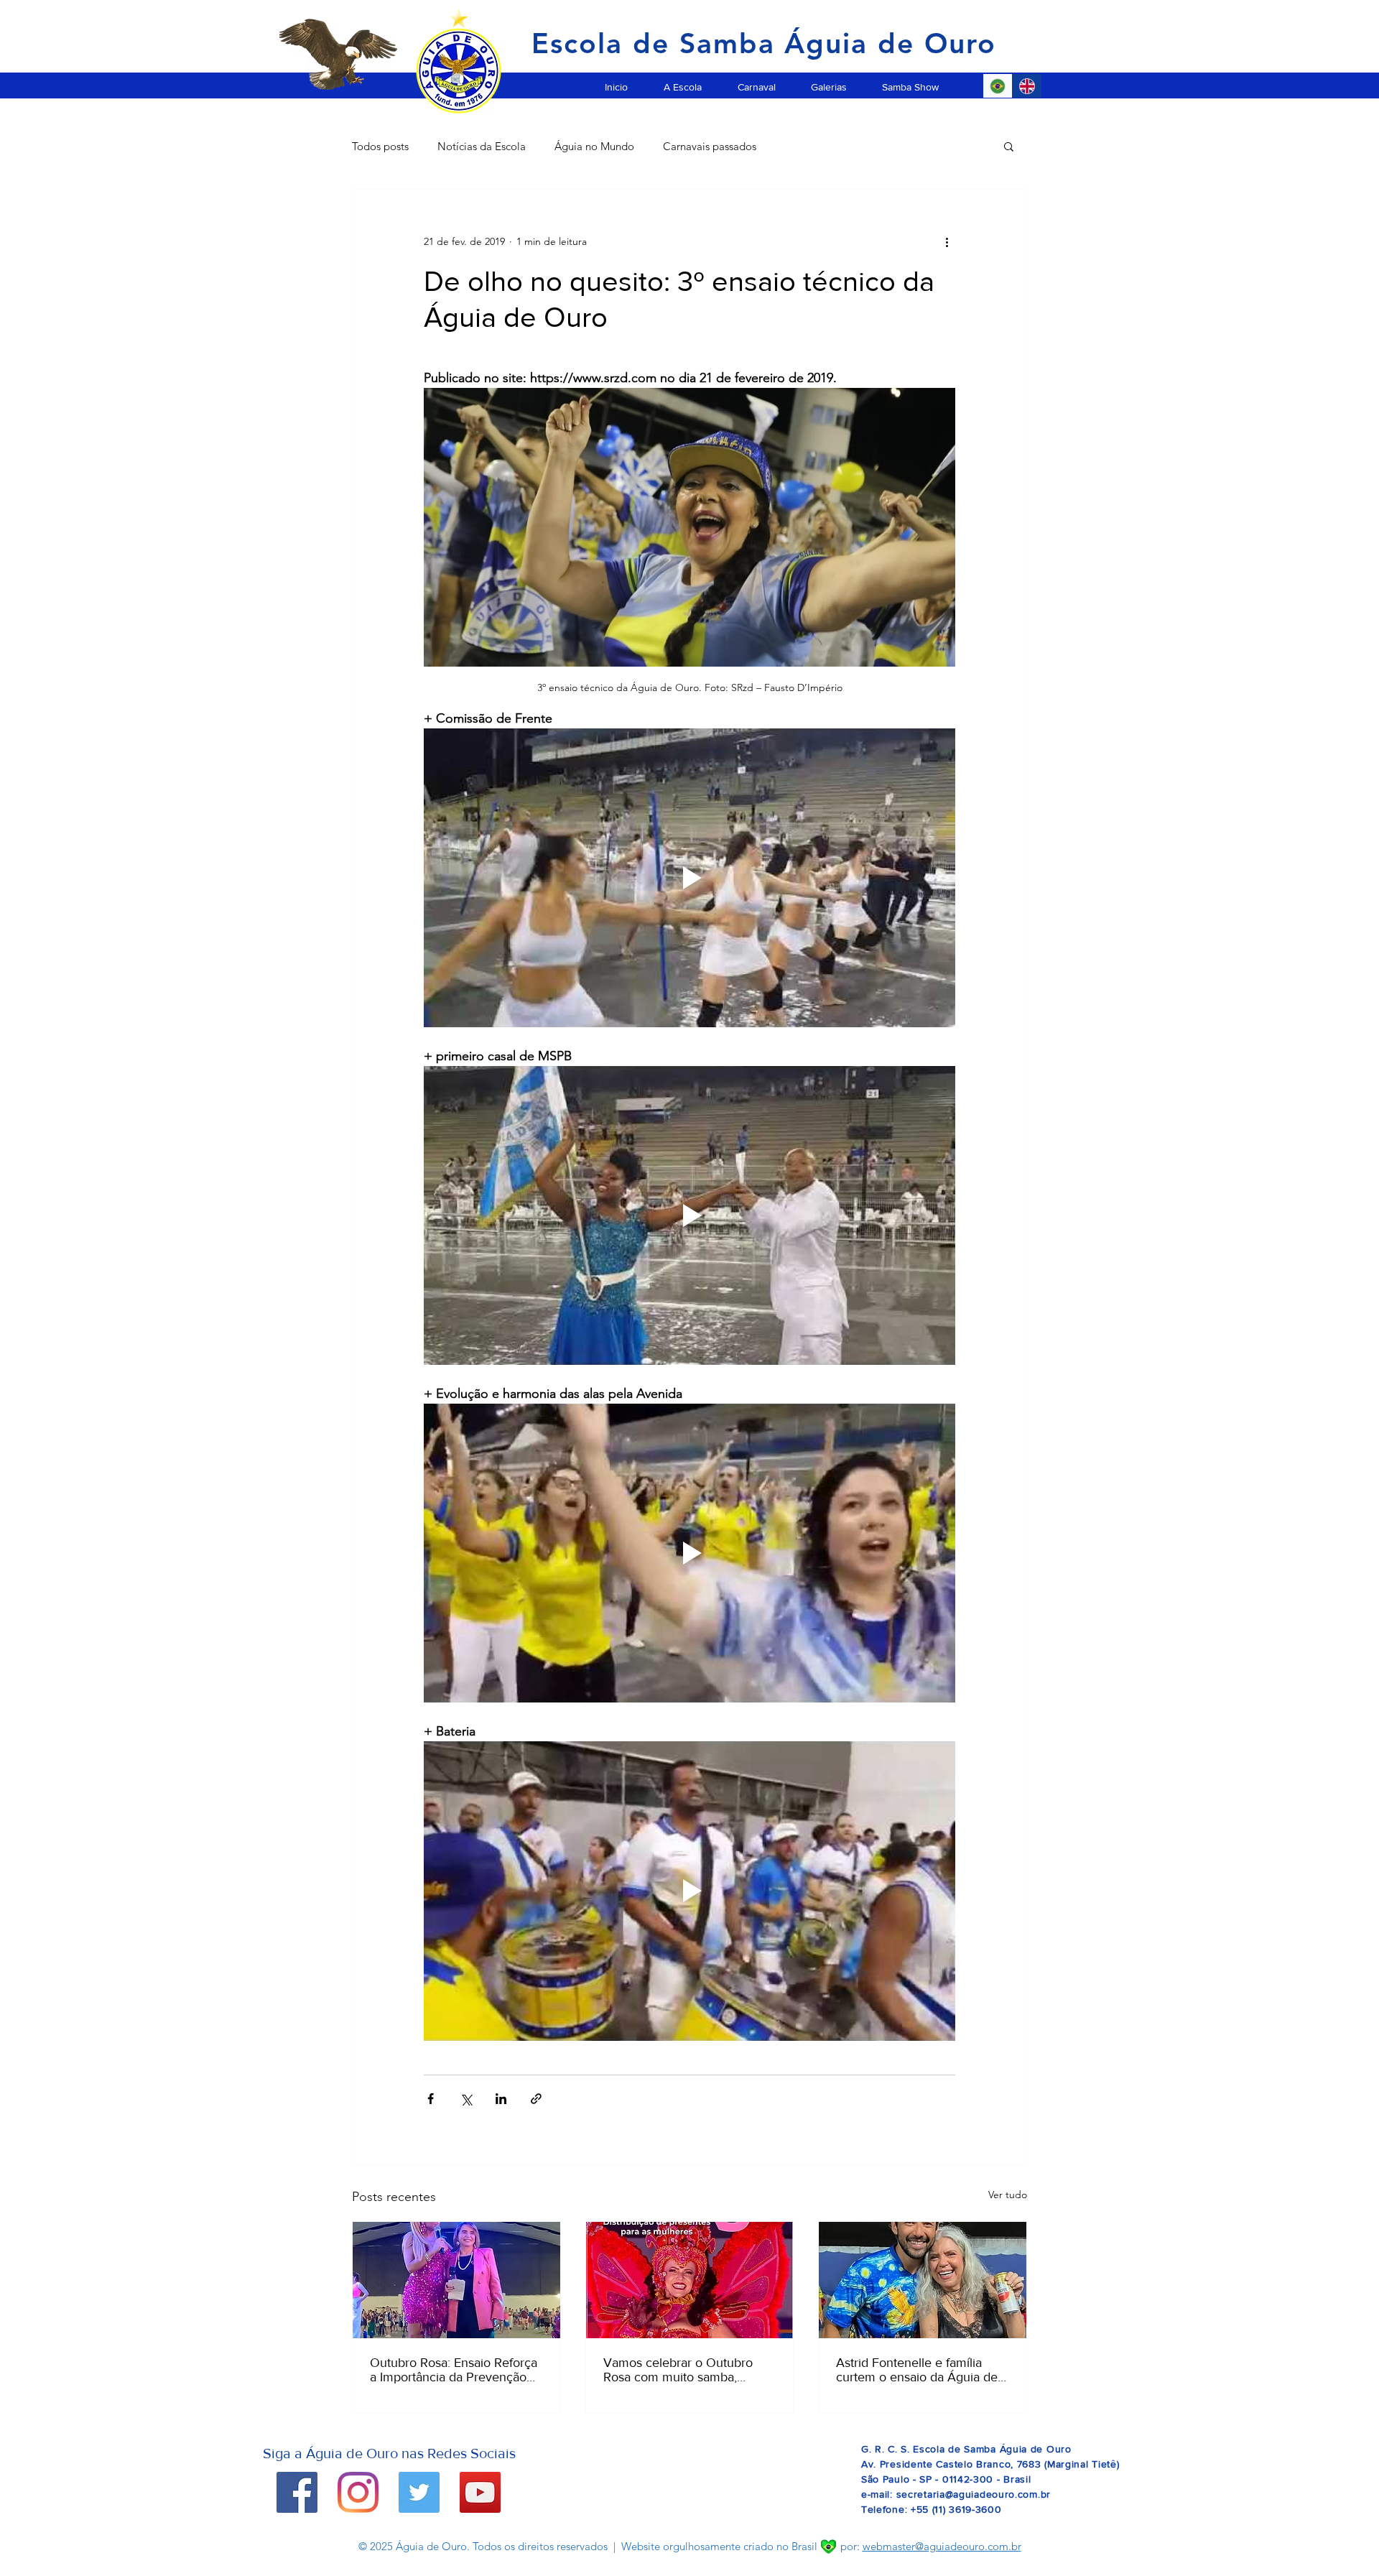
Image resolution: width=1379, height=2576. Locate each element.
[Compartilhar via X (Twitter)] (466, 2099)
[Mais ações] (947, 241)
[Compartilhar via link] (536, 2099)
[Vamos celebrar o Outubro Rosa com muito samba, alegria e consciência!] (690, 2280)
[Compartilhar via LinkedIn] (501, 2099)
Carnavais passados (710, 146)
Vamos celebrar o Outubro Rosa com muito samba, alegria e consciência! (678, 2370)
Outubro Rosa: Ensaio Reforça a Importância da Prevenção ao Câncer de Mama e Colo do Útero (456, 2370)
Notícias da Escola (482, 146)
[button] (683, 80)
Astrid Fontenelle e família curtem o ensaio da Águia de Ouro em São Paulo (917, 2370)
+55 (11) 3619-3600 (956, 2509)
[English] (1027, 86)
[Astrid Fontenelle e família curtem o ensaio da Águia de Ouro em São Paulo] (923, 2280)
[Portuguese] (998, 86)
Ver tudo (1008, 2195)
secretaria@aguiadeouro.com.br (974, 2494)
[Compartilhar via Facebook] (431, 2099)
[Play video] (689, 878)
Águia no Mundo (594, 146)
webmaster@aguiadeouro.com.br (942, 2546)
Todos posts (380, 146)
